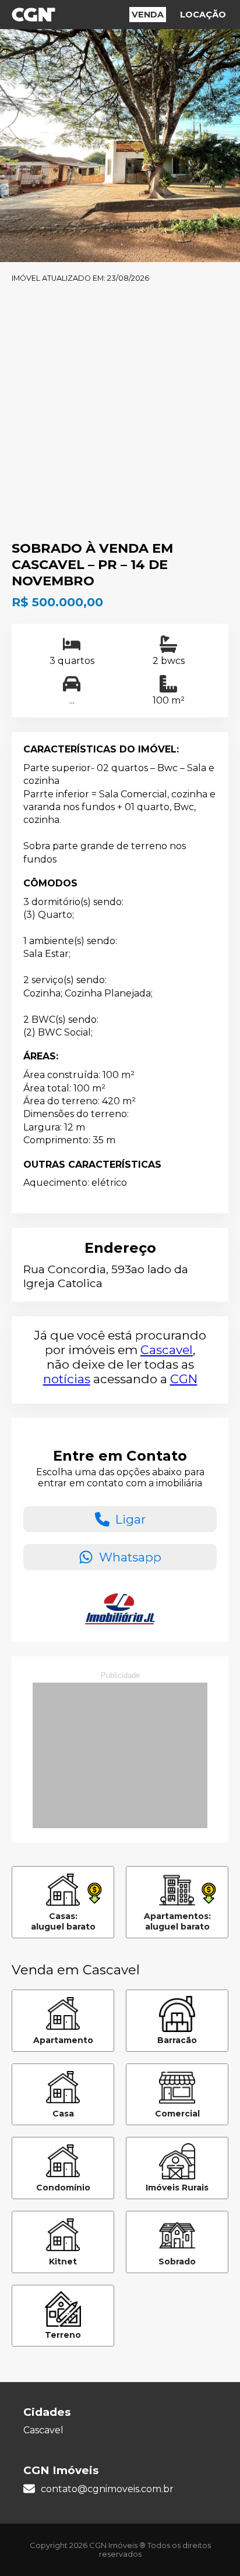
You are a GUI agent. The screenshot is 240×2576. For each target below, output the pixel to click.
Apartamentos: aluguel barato (177, 1921)
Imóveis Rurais (177, 2188)
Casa (63, 2114)
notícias (67, 1379)
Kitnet (63, 2261)
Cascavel (167, 1350)
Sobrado (177, 2261)
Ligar (130, 1519)
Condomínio (63, 2188)
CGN (184, 1379)
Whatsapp (130, 1557)
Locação (203, 15)
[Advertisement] (120, 414)
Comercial (177, 2114)
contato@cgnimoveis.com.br (107, 2489)
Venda (148, 15)
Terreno (63, 2335)
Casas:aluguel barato (63, 1921)
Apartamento (63, 2040)
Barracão (177, 2040)
